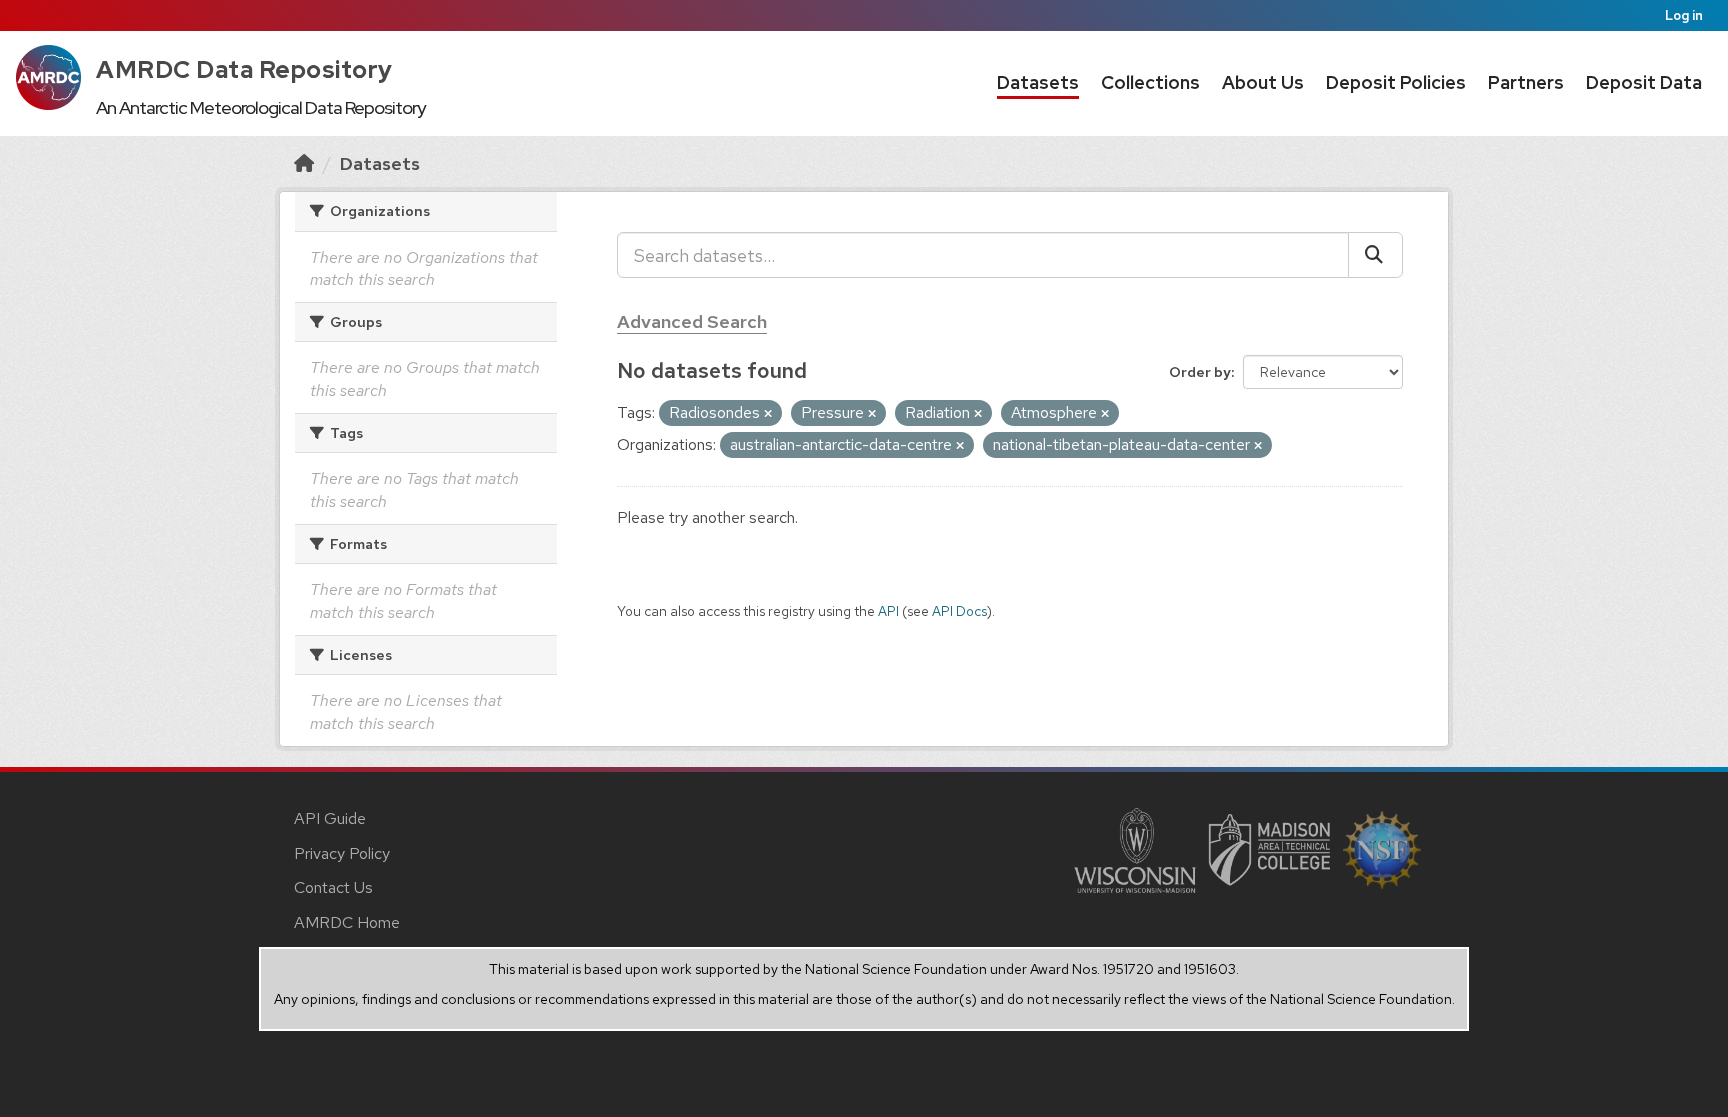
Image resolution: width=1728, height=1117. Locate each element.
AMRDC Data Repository (244, 69)
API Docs (959, 611)
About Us (1263, 82)
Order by (1200, 372)
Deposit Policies (1396, 82)
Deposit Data (1644, 82)
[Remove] (768, 414)
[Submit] (1375, 255)
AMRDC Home (347, 922)
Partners (1526, 82)
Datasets (1038, 82)
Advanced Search (692, 321)
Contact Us (333, 887)
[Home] (304, 163)
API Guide (330, 818)
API (888, 611)
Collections (1150, 82)
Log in (1684, 15)
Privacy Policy (342, 853)
